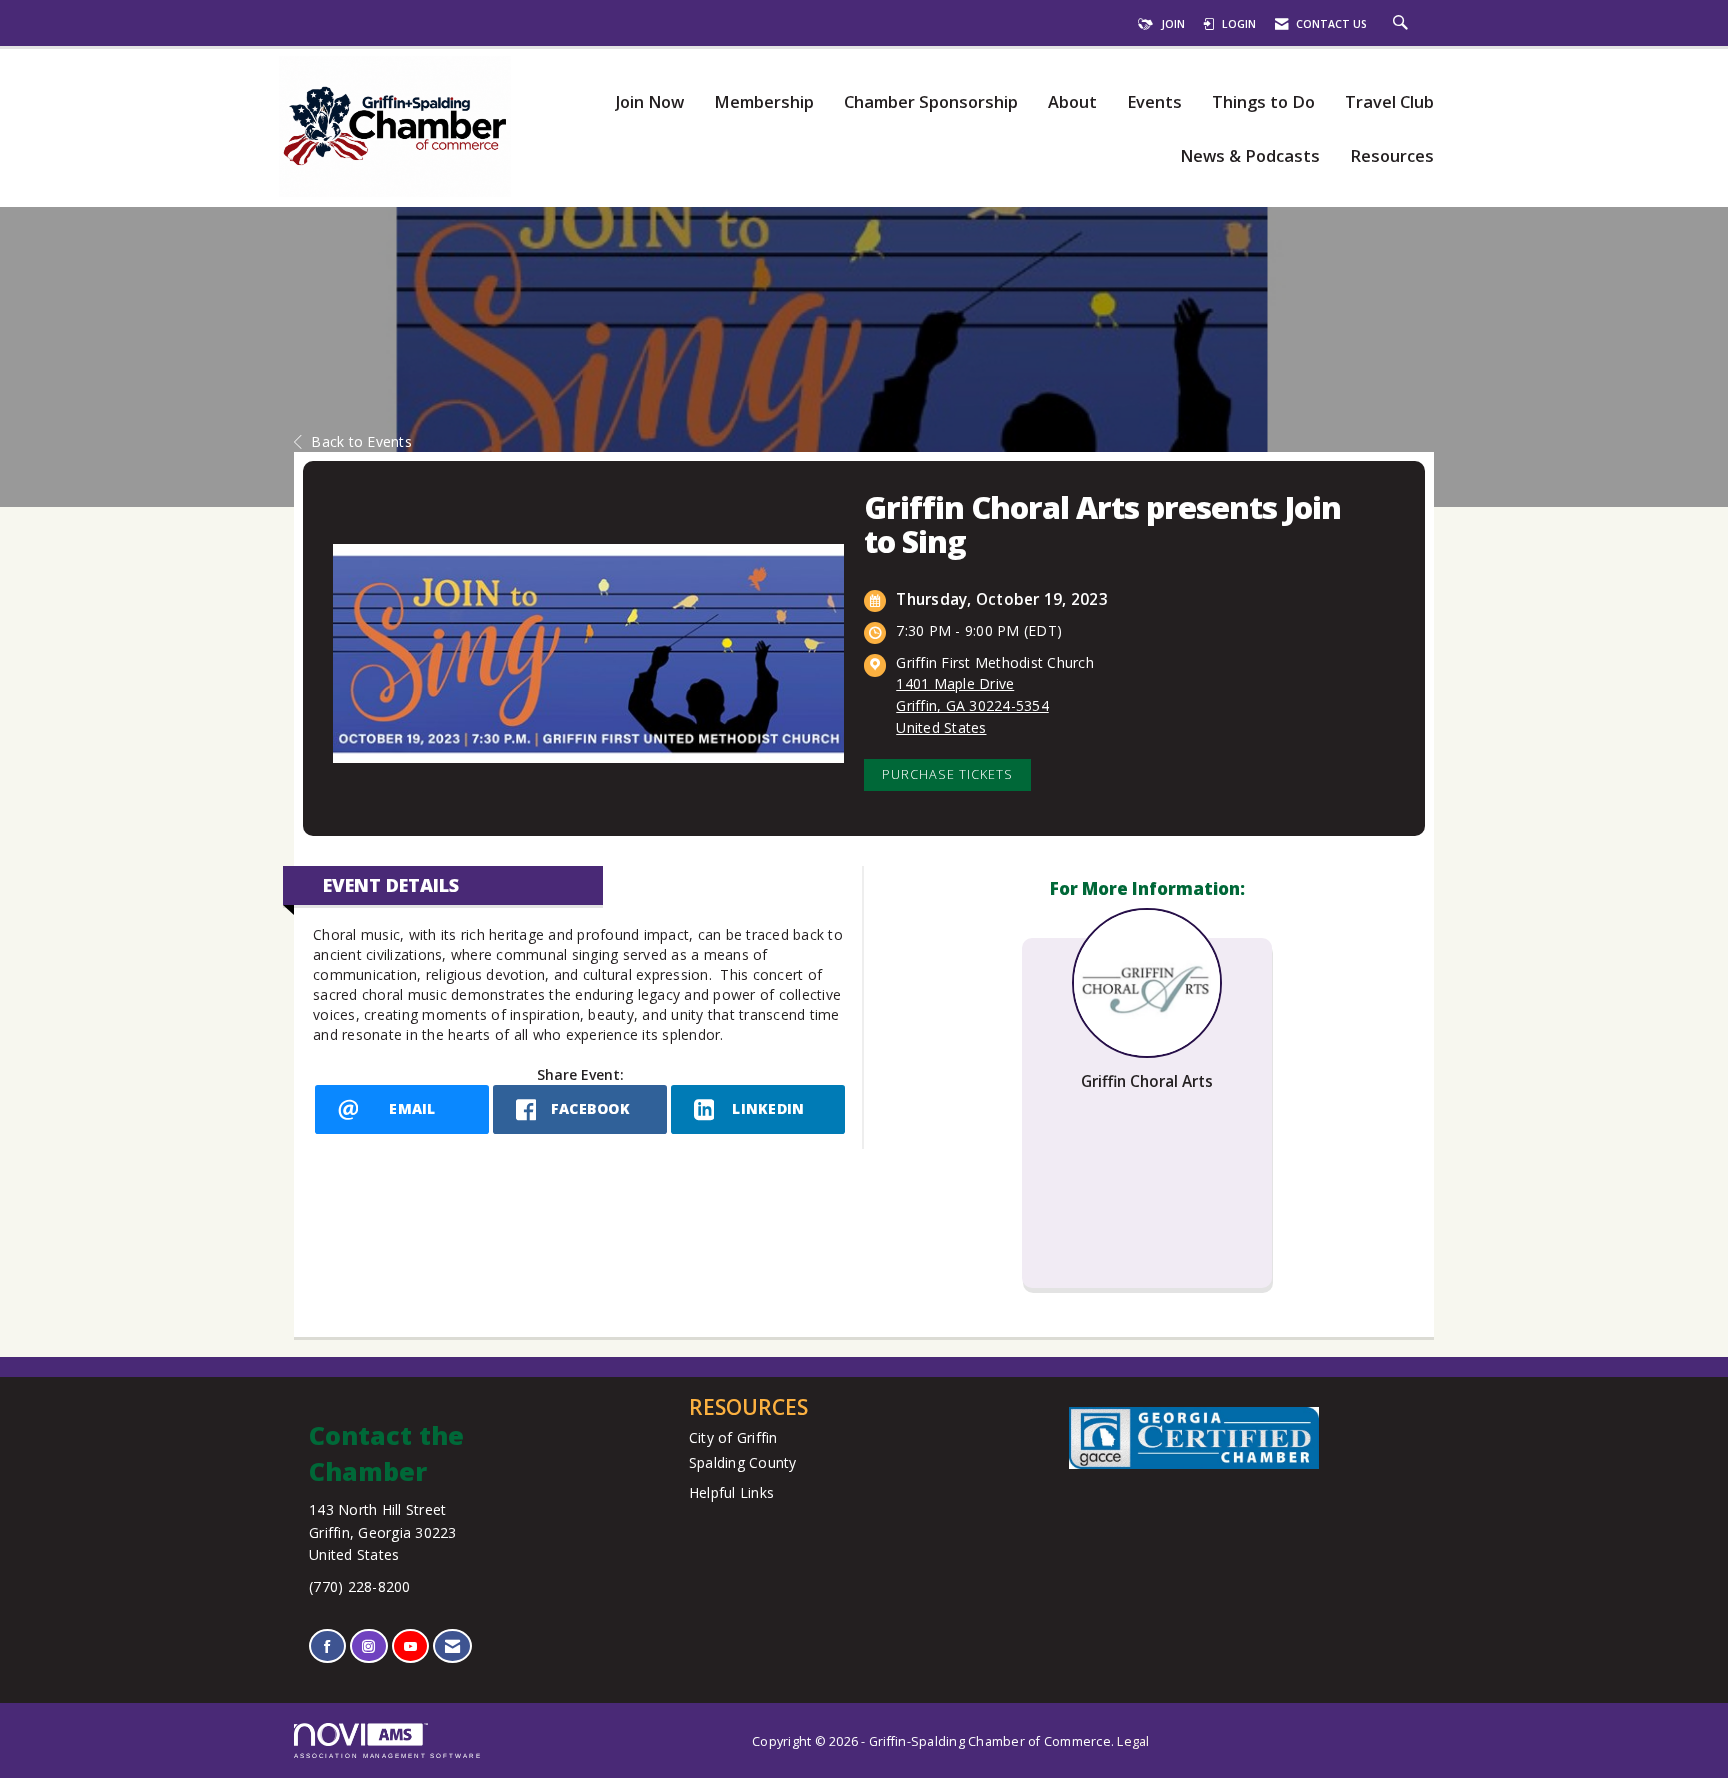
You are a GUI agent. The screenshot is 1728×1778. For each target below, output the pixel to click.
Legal (1133, 1741)
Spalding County (743, 1462)
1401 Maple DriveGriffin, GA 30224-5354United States (972, 705)
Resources (1392, 156)
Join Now (649, 102)
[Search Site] (1403, 24)
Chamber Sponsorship (931, 102)
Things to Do (1263, 102)
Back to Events (361, 441)
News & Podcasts (1250, 156)
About (1072, 102)
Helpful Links (731, 1492)
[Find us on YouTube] (410, 1646)
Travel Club (1389, 102)
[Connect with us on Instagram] (368, 1646)
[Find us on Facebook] (327, 1646)
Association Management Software (388, 1755)
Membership (764, 102)
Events (1154, 102)
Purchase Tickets (947, 774)
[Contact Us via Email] (452, 1646)
